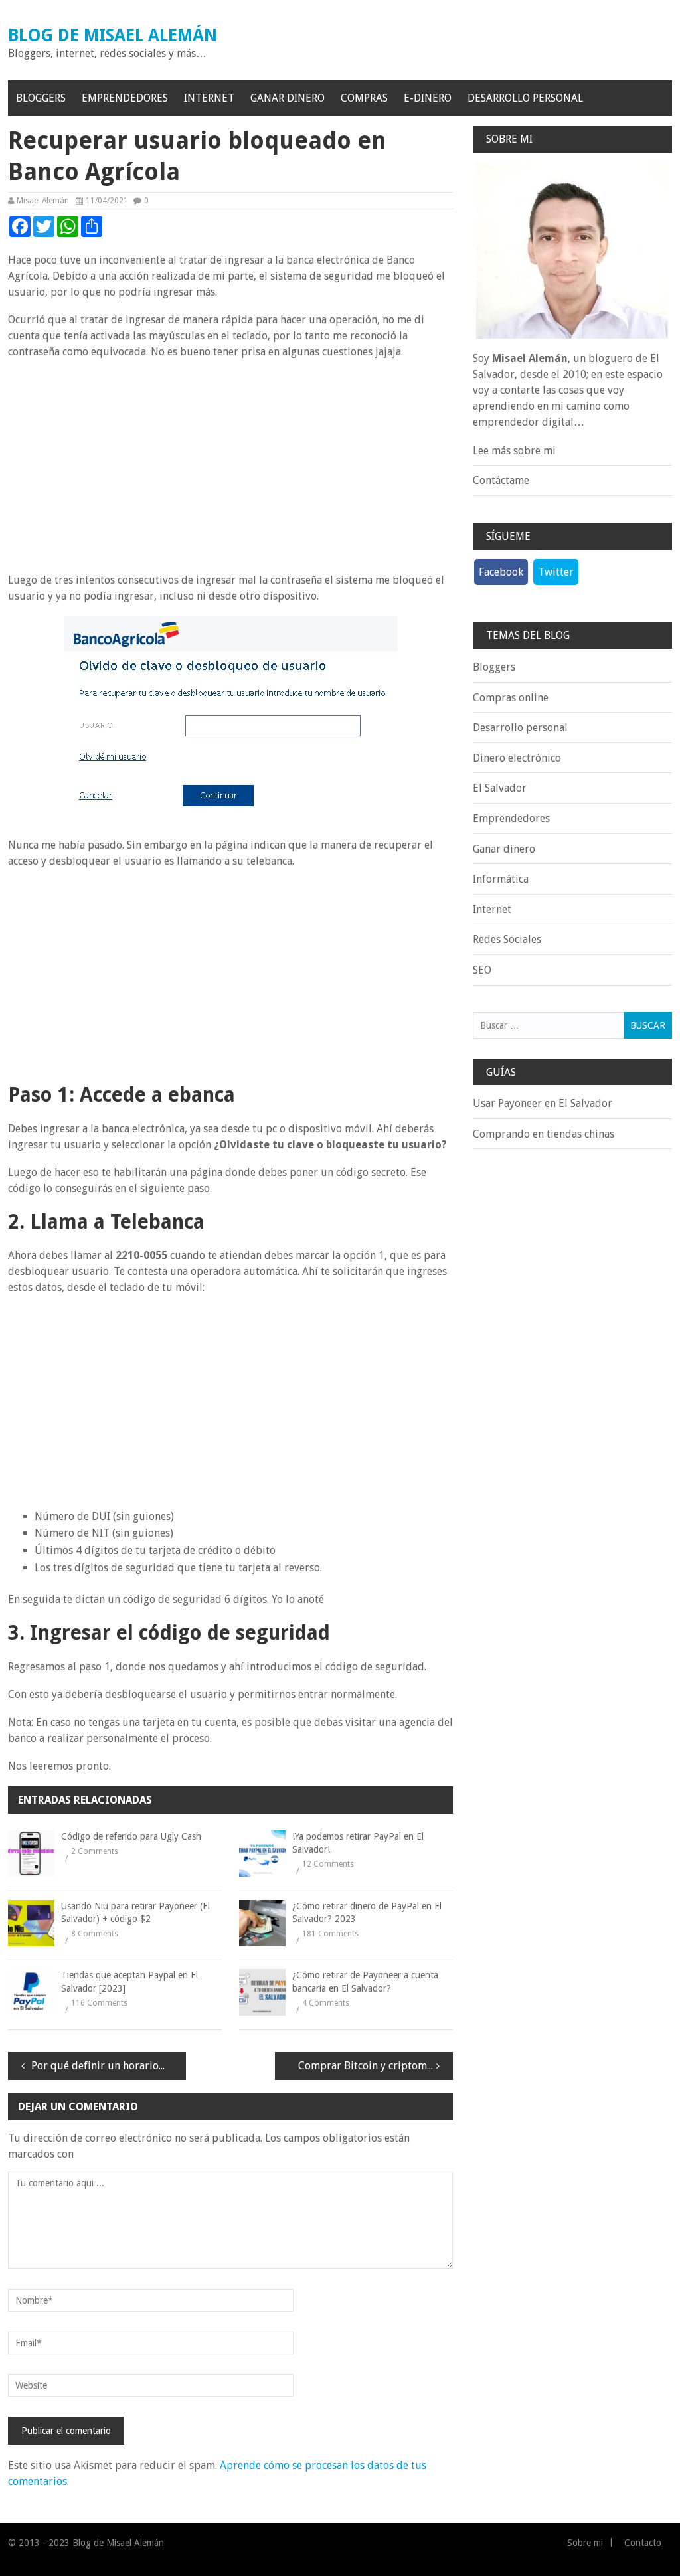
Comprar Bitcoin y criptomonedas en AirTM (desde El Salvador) (376, 2066)
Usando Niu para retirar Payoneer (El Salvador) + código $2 (135, 1913)
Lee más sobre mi (514, 451)
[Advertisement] (230, 466)
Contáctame (501, 480)
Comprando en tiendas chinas (544, 1134)
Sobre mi (585, 2543)
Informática (501, 879)
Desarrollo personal (525, 98)
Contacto (643, 2543)
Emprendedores (125, 98)
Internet (209, 98)
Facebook (501, 572)
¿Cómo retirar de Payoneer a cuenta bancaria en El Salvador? (365, 1982)
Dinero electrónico (517, 758)
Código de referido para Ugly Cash (131, 1836)
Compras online (511, 698)
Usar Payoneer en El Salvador (543, 1103)
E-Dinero (428, 98)
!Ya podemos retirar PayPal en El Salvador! (358, 1843)
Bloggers (41, 98)
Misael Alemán (43, 201)
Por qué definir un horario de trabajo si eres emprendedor (109, 2066)
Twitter (556, 572)
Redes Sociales (507, 939)
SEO (482, 970)
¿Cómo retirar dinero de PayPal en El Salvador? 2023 (367, 1913)
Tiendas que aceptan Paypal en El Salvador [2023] (129, 1982)
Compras (364, 98)
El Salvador (500, 788)
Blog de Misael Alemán (113, 35)
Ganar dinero (288, 98)
